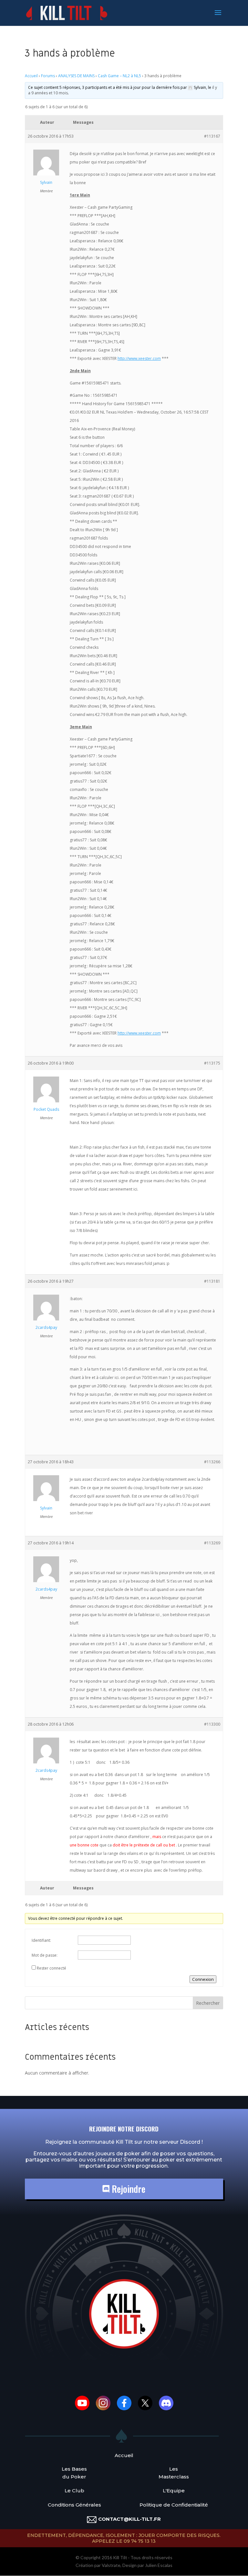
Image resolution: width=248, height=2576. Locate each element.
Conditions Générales (74, 2505)
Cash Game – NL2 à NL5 (119, 76)
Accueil (31, 76)
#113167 (212, 136)
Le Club (74, 2491)
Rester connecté (52, 1968)
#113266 (212, 1462)
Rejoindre (127, 2189)
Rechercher (208, 2003)
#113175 (212, 1063)
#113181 (212, 1281)
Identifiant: (41, 1940)
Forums (48, 76)
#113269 (212, 1543)
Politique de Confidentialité (174, 2505)
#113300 (212, 1724)
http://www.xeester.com (139, 358)
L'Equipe (174, 2491)
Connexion (203, 1979)
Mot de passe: (45, 1955)
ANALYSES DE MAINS (76, 76)
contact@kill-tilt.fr (129, 2519)
